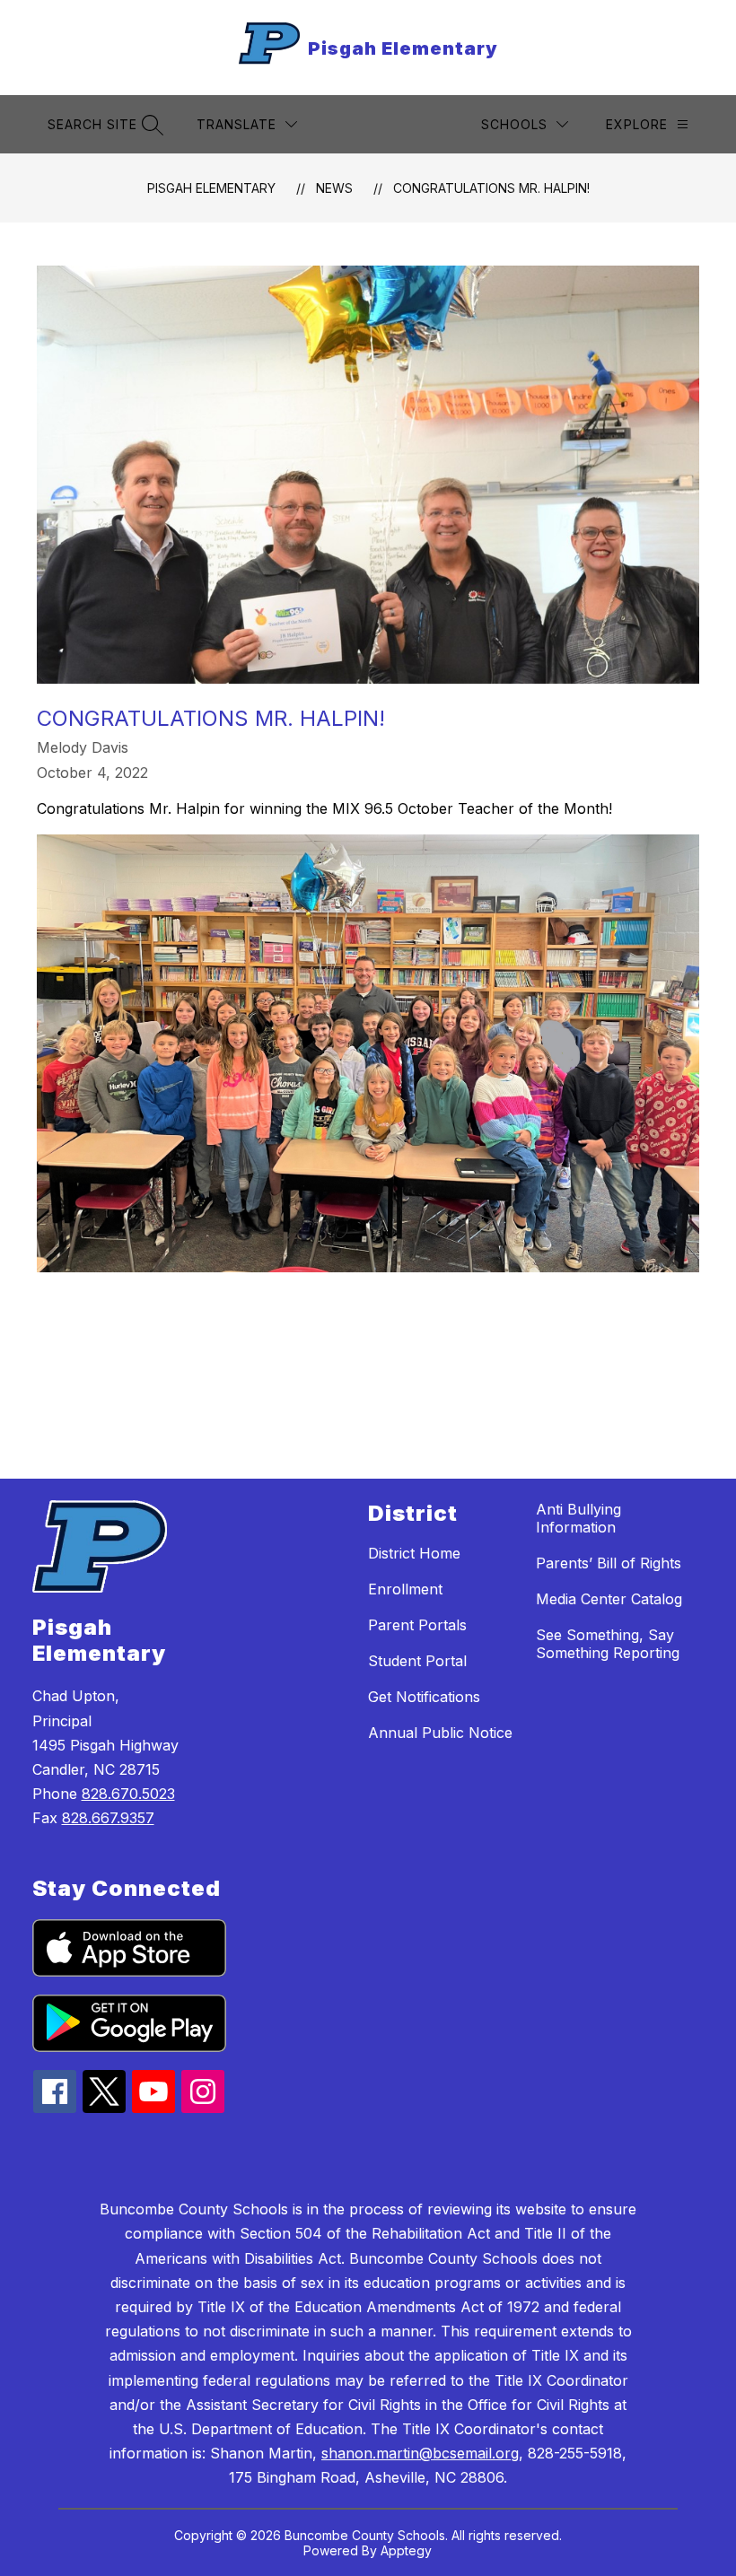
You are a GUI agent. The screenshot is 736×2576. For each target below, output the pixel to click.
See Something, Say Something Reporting (608, 1644)
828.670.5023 (128, 1794)
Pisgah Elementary (211, 188)
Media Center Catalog (609, 1599)
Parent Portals (417, 1625)
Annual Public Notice (440, 1733)
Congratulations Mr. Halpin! (491, 188)
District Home (414, 1553)
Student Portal (417, 1661)
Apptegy (406, 2550)
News (334, 188)
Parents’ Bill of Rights (609, 1563)
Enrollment (405, 1589)
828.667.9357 (108, 1818)
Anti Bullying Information (578, 1518)
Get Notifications (424, 1697)
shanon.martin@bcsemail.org (420, 2453)
